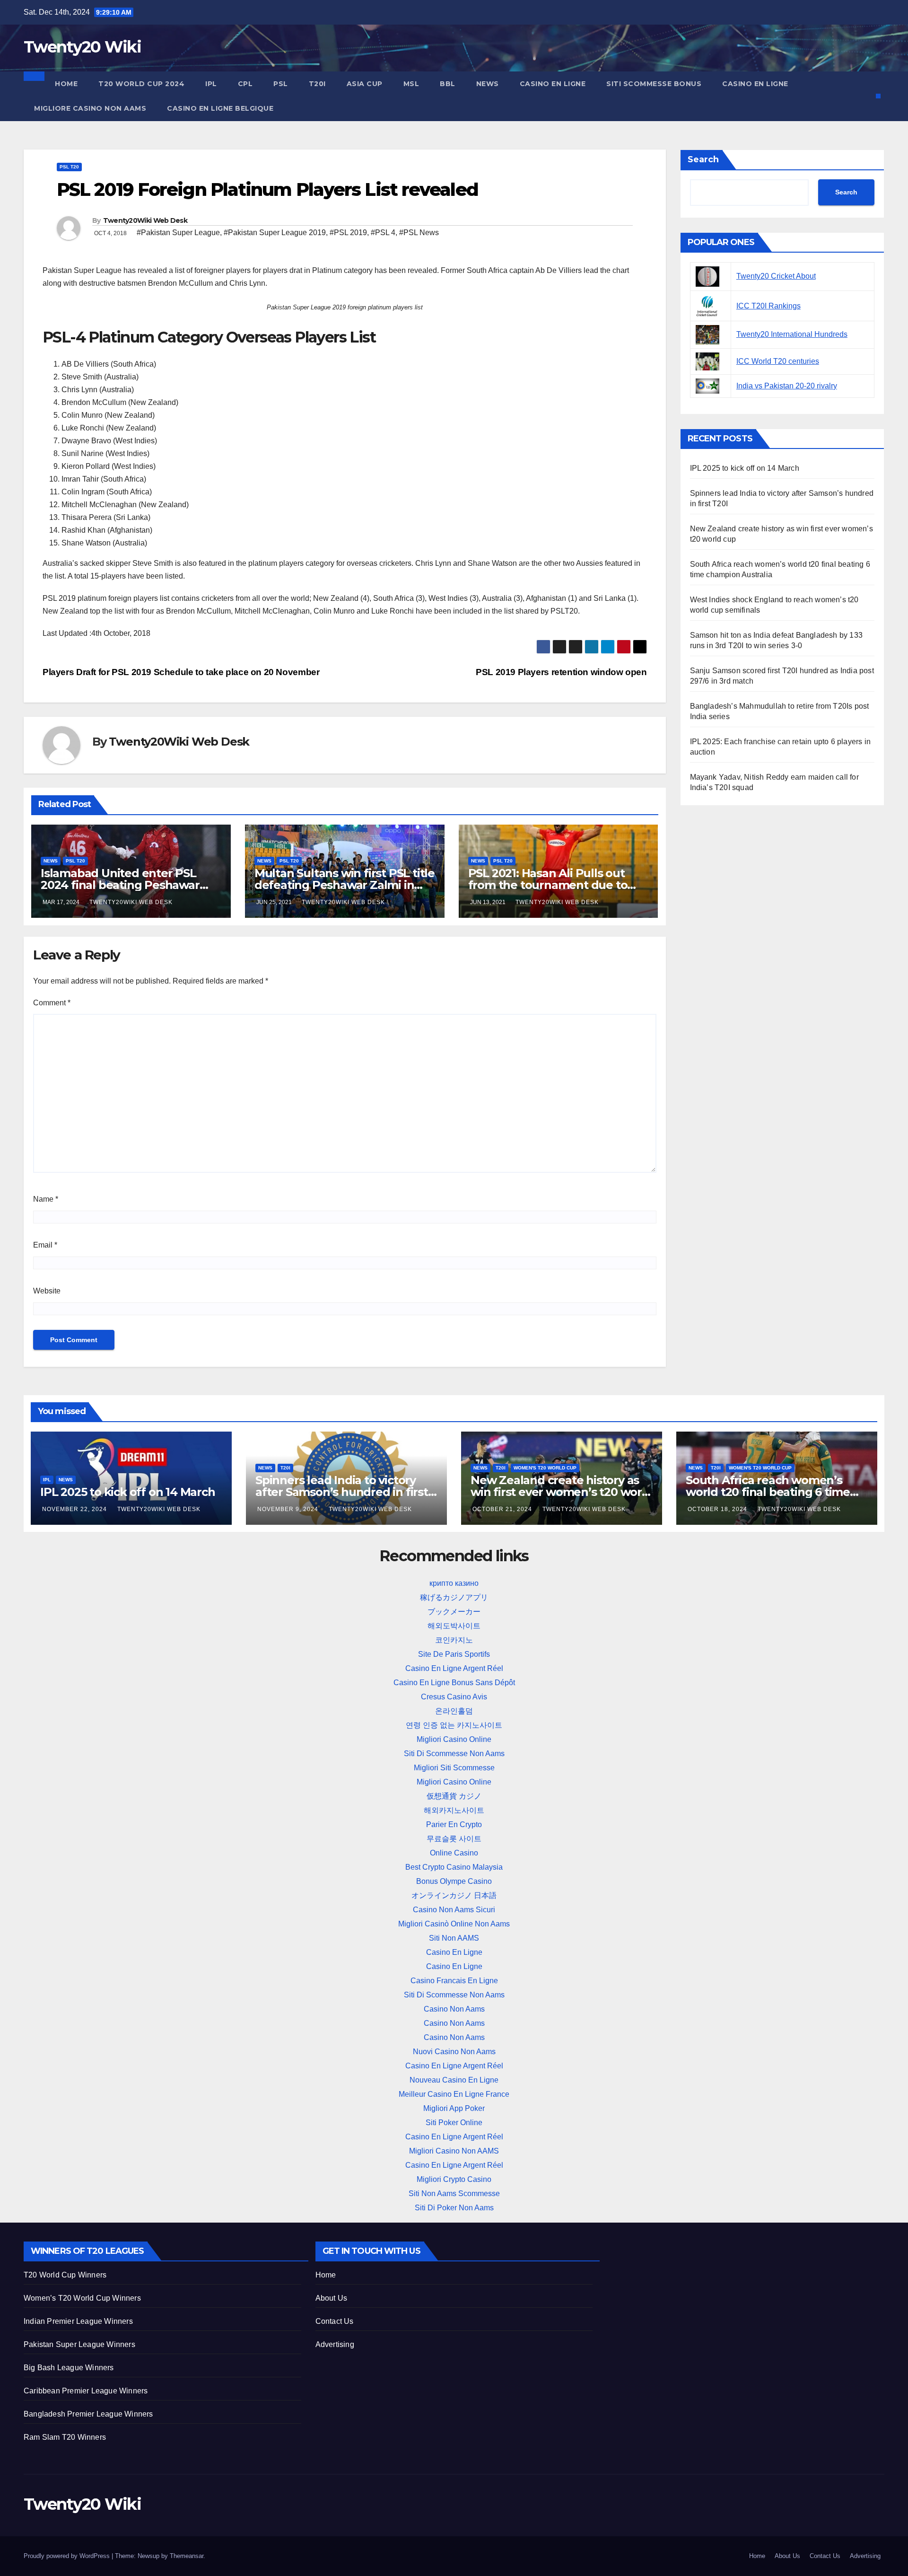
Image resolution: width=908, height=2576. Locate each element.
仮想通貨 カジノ (454, 1796)
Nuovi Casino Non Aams (454, 2052)
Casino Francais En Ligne (454, 1981)
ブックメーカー (454, 1612)
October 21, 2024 (503, 1509)
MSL (411, 84)
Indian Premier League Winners (78, 2321)
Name (46, 1199)
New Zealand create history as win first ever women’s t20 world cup (562, 1492)
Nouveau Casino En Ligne (454, 2080)
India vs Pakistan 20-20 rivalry (787, 386)
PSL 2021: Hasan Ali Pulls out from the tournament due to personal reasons (548, 885)
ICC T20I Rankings (768, 306)
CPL (245, 84)
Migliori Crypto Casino (454, 2179)
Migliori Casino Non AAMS (454, 2151)
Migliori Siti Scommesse (454, 1768)
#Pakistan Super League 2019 (275, 233)
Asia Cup (365, 84)
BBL (448, 84)
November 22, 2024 (75, 1509)
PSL (281, 84)
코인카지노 (454, 1640)
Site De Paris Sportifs (454, 1654)
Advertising (335, 2344)
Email (45, 1245)
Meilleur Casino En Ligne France (454, 2094)
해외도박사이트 (454, 1626)
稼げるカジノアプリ (454, 1597)
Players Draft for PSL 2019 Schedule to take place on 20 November (181, 672)
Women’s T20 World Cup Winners (82, 2298)
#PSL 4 (383, 233)
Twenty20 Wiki (82, 47)
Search (703, 159)
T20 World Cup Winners (65, 2275)
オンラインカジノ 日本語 (454, 1895)
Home (66, 84)
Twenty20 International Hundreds (792, 334)
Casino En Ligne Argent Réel (454, 1668)
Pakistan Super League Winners (79, 2344)
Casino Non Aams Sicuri (454, 1910)
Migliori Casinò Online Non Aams (454, 1924)
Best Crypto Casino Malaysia (454, 1867)
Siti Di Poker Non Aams (454, 2208)
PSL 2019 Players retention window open (561, 672)
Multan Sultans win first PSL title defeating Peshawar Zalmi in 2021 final (345, 885)
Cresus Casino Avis (454, 1697)
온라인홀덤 (454, 1711)
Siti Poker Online (454, 2123)
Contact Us (335, 2321)
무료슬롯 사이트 (454, 1839)
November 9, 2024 (289, 1509)
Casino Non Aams (454, 2009)
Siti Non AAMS (454, 1938)
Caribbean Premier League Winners (86, 2391)
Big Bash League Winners (69, 2368)
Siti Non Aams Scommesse (454, 2194)
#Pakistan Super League (178, 233)
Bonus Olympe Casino (454, 1881)
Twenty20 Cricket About (776, 276)
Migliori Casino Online (454, 1739)
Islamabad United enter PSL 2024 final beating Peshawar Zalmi (120, 885)
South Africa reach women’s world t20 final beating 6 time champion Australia (768, 1492)
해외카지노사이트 (454, 1810)
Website (47, 1291)
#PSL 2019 (348, 233)
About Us (332, 2298)
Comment (52, 1003)
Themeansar (187, 2556)
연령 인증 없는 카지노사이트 (454, 1725)
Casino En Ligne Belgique (220, 108)
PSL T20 (69, 167)
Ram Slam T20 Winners (65, 2437)
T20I (317, 84)
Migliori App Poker (454, 2108)
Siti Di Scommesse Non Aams (454, 1754)
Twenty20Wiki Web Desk (145, 220)
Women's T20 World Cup (545, 1468)
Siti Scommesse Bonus (654, 84)
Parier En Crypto (454, 1824)
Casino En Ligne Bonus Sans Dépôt (454, 1683)
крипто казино (454, 1583)
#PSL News (419, 233)
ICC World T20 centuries (778, 361)
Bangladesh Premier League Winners (88, 2414)
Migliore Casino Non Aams (90, 108)
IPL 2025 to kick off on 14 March (745, 468)
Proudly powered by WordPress (68, 2556)
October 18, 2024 (718, 1509)
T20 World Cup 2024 (141, 84)
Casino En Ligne (553, 84)
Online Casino (454, 1853)
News (488, 84)
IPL (211, 84)
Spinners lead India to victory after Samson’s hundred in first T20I (342, 1492)
